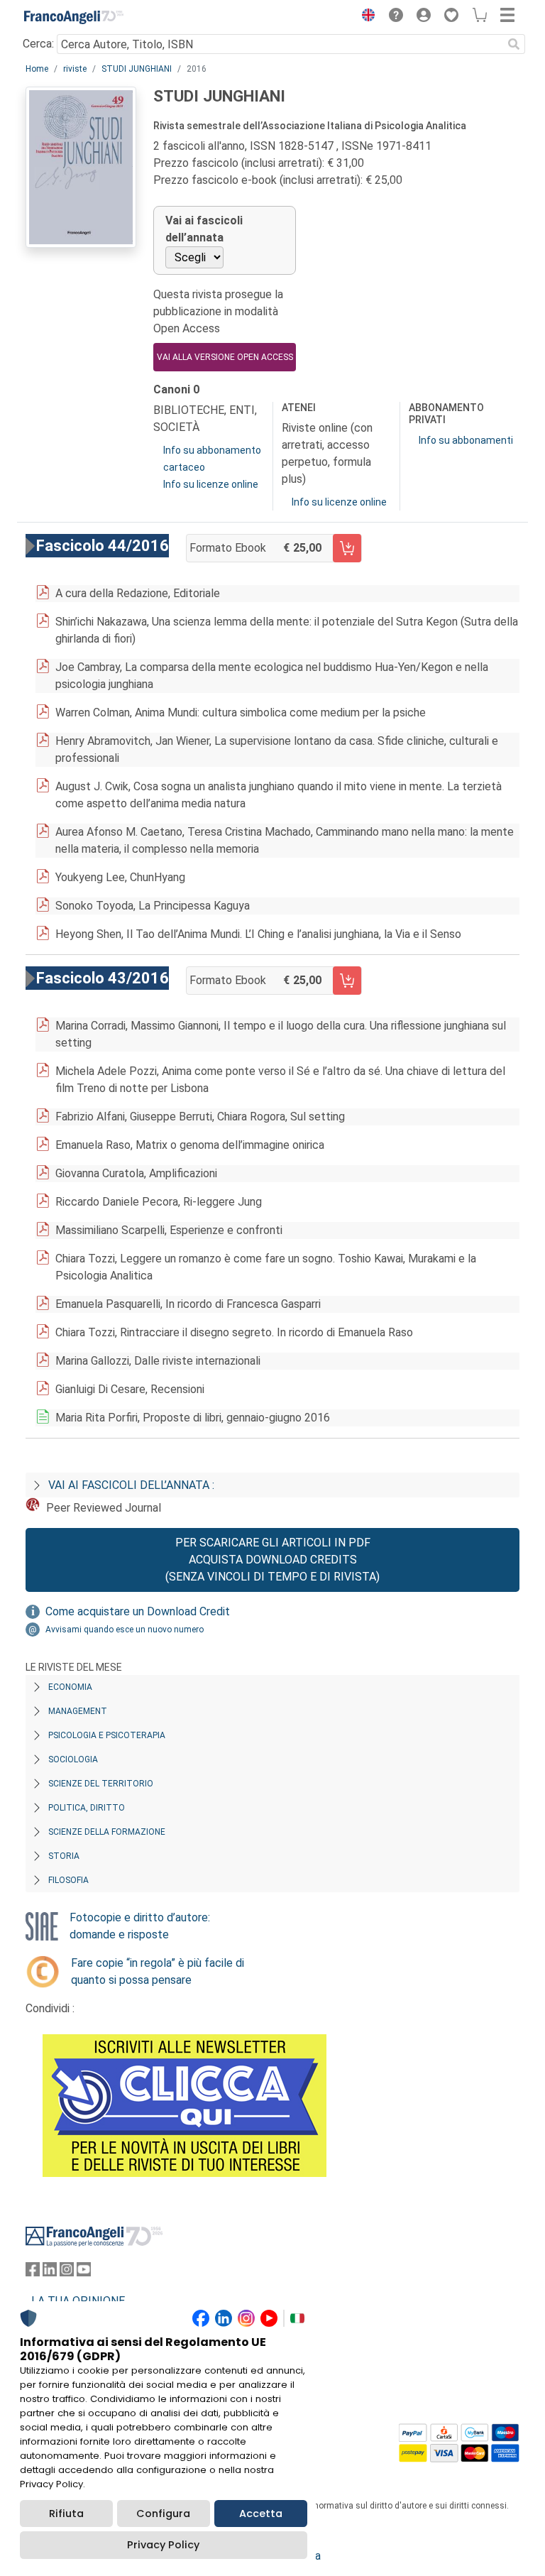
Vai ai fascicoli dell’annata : (131, 1485)
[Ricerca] (514, 44)
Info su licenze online (211, 484)
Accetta (261, 2514)
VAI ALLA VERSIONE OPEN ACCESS (225, 357)
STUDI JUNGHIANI (137, 69)
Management (78, 1711)
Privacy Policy (163, 2545)
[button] (365, 17)
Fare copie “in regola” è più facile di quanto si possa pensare (158, 1971)
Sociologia (73, 1759)
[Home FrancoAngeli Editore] (74, 17)
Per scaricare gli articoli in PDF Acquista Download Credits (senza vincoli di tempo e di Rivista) (272, 1560)
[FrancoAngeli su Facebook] (33, 2272)
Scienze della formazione (107, 1832)
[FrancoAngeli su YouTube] (84, 2272)
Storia (64, 1856)
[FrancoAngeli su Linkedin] (50, 2272)
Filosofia (68, 1880)
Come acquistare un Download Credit (138, 1611)
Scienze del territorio (101, 1784)
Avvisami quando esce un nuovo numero (125, 1630)
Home (37, 69)
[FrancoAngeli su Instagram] (67, 2272)
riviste (75, 69)
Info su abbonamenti (466, 440)
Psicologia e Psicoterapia (107, 1735)
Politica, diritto (87, 1808)
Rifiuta (66, 2514)
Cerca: (38, 44)
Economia (70, 1687)
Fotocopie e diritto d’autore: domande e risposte (140, 1926)
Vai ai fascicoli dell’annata (204, 229)
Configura (163, 2514)
